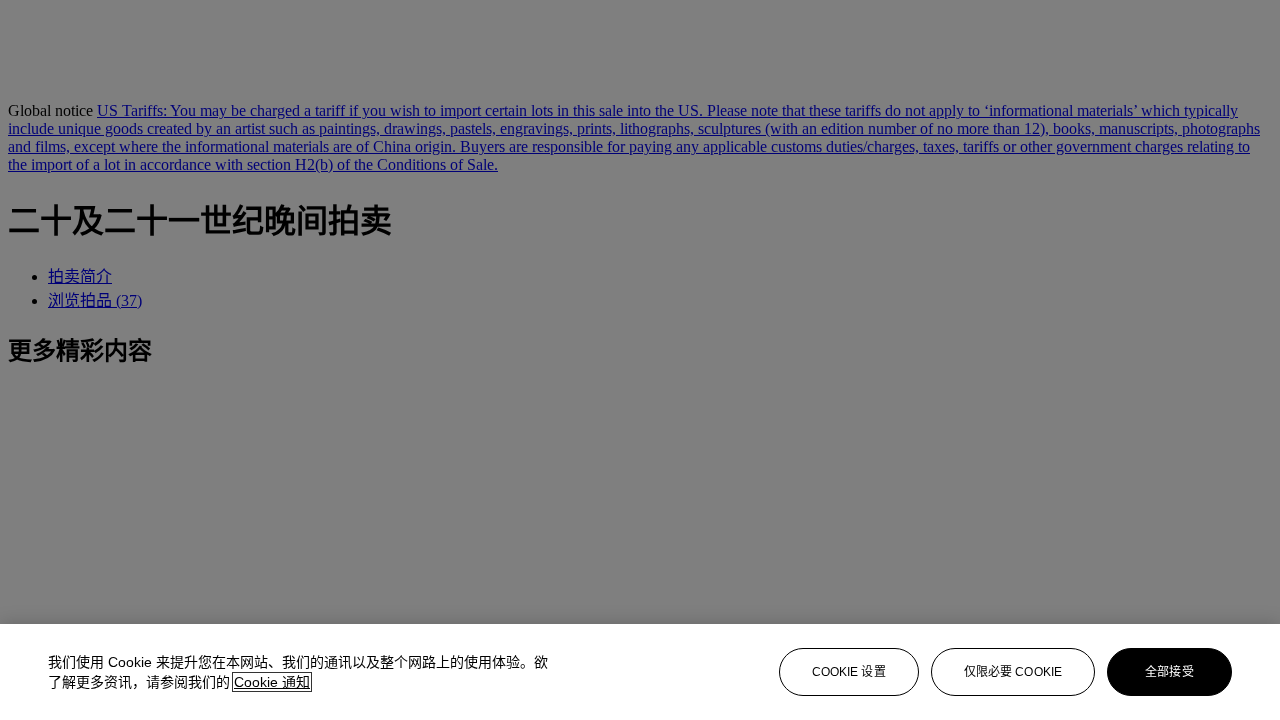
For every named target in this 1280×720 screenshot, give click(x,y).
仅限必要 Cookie (1013, 672)
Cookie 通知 (272, 682)
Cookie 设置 (849, 672)
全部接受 (1169, 672)
